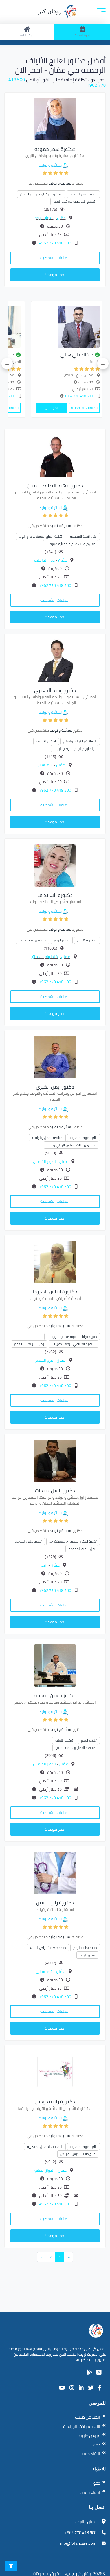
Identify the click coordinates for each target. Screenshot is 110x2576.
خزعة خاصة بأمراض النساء (48, 1948)
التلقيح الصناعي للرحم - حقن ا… (73, 1344)
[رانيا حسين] (55, 1872)
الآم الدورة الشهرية (83, 1138)
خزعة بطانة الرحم (85, 1948)
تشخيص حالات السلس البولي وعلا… (71, 1145)
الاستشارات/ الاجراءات (82, 2426)
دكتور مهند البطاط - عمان (55, 485)
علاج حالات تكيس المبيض (78, 2154)
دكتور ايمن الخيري (55, 1087)
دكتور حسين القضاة (55, 1695)
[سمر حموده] (55, 119)
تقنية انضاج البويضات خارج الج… (41, 536)
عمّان (61, 218)
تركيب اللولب (64, 1740)
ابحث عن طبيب (88, 2417)
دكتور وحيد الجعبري (55, 690)
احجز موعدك (55, 275)
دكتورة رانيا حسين (55, 1903)
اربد (44, 1565)
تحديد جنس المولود (83, 194)
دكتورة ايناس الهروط (55, 1292)
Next (7, 363)
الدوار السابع (44, 2170)
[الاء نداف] (55, 865)
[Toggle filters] (11, 2566)
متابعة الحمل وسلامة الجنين (75, 1748)
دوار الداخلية (44, 560)
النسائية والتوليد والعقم (80, 741)
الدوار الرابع (44, 218)
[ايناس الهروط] (55, 1261)
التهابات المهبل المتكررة (45, 2147)
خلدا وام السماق (44, 957)
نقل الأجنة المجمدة (83, 536)
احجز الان (71, 408)
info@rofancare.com (78, 2543)
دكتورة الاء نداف (55, 895)
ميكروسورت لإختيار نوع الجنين (41, 194)
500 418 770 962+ (55, 243)
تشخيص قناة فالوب (33, 940)
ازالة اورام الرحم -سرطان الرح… (75, 749)
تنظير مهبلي (87, 940)
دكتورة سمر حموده (55, 149)
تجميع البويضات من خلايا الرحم (74, 201)
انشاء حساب (90, 2454)
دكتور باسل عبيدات (55, 1490)
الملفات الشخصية (55, 258)
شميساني (44, 765)
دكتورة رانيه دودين (55, 2102)
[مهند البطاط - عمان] (55, 455)
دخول (95, 2445)
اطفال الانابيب (46, 741)
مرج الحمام (44, 1360)
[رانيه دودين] (55, 2072)
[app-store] (99, 2372)
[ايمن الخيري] (55, 1056)
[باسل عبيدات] (55, 1460)
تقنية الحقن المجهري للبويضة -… (73, 1541)
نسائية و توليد (50, 165)
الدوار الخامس (44, 1161)
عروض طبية (90, 2435)
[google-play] (89, 2372)
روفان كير (51, 11)
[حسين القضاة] (55, 1665)
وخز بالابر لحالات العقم (29, 1344)
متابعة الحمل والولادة (47, 1138)
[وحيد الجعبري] (55, 660)
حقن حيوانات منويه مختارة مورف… (71, 544)
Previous (103, 363)
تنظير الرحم (62, 940)
